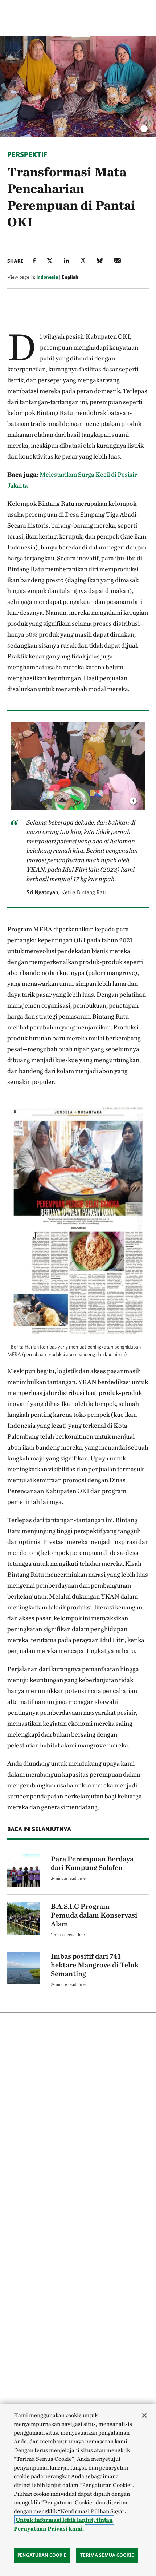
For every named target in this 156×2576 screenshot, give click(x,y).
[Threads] (83, 262)
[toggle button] (133, 799)
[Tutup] (144, 2415)
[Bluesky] (100, 262)
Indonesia (47, 277)
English (70, 277)
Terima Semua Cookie (107, 2555)
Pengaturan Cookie (42, 2555)
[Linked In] (67, 262)
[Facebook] (34, 262)
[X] (50, 262)
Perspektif (27, 154)
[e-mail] (117, 262)
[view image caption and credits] (144, 126)
